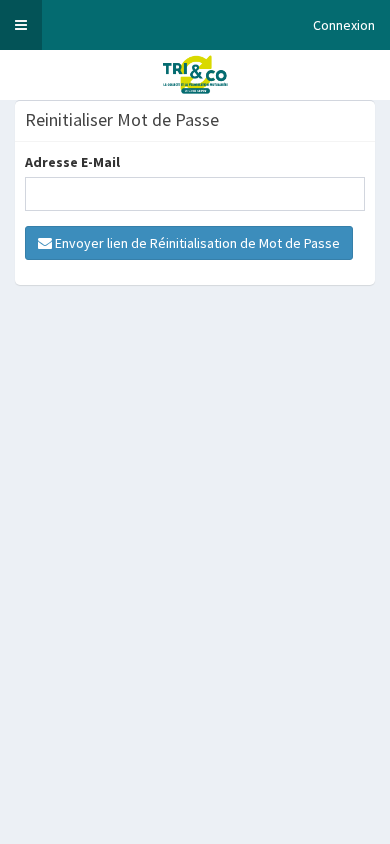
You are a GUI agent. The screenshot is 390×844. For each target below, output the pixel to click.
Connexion (344, 25)
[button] (21, 25)
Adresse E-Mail (72, 162)
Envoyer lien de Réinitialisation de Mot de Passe (196, 243)
